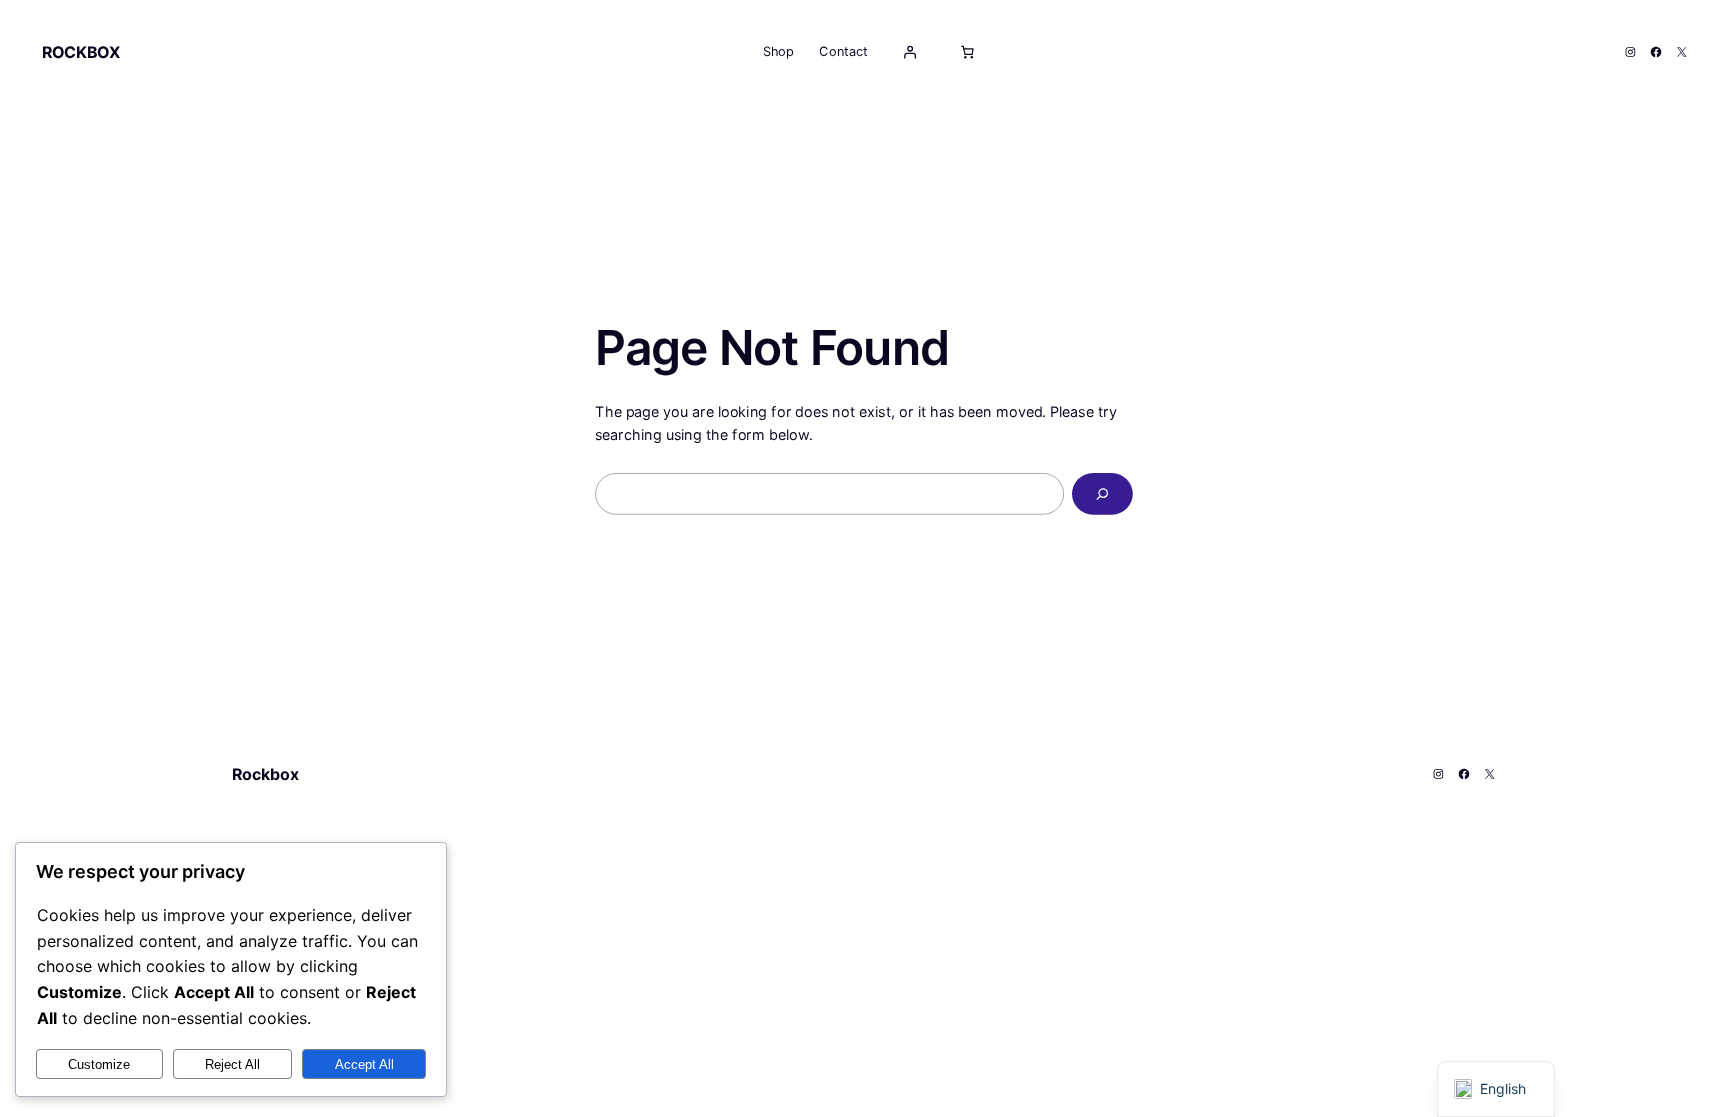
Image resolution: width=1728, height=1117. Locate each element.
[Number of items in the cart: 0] (967, 52)
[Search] (1102, 494)
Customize (99, 1064)
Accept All (364, 1064)
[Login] (909, 52)
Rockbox (81, 51)
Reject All (232, 1064)
